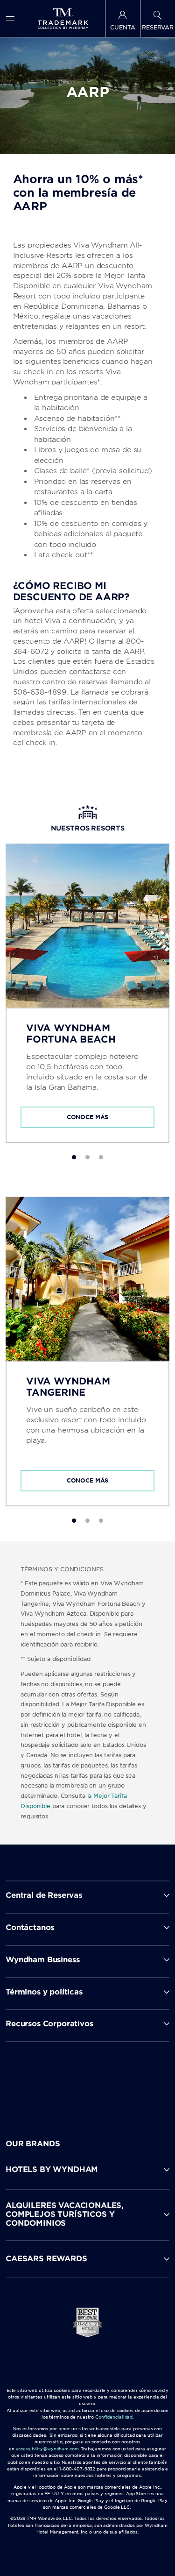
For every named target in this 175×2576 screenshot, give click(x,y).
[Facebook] (48, 2082)
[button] (87, 2170)
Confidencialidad (114, 2417)
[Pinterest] (129, 2082)
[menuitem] (10, 18)
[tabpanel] (87, 993)
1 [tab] (74, 1157)
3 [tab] (101, 1157)
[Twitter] (88, 2082)
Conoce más (88, 1117)
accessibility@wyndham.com (47, 2449)
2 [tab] (87, 1157)
